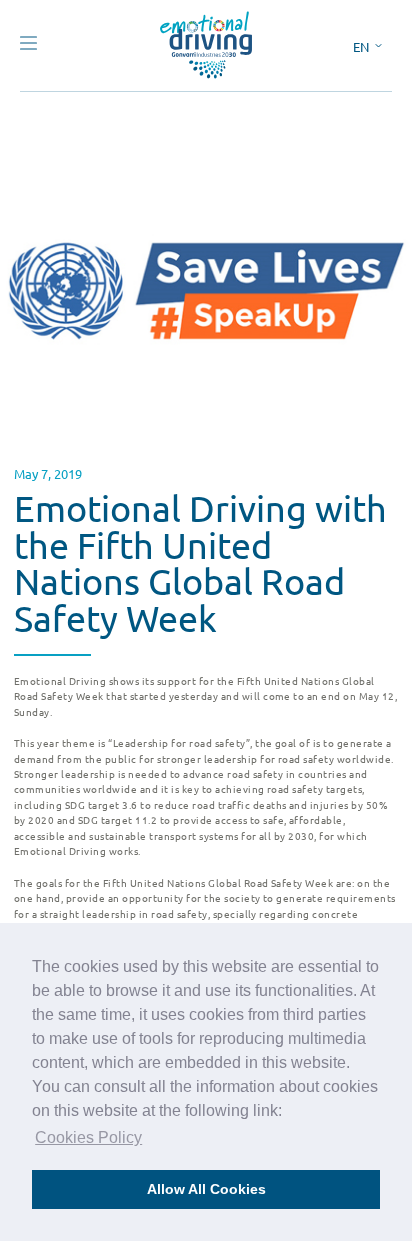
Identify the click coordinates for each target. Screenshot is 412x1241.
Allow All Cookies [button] (206, 1189)
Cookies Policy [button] (88, 1137)
